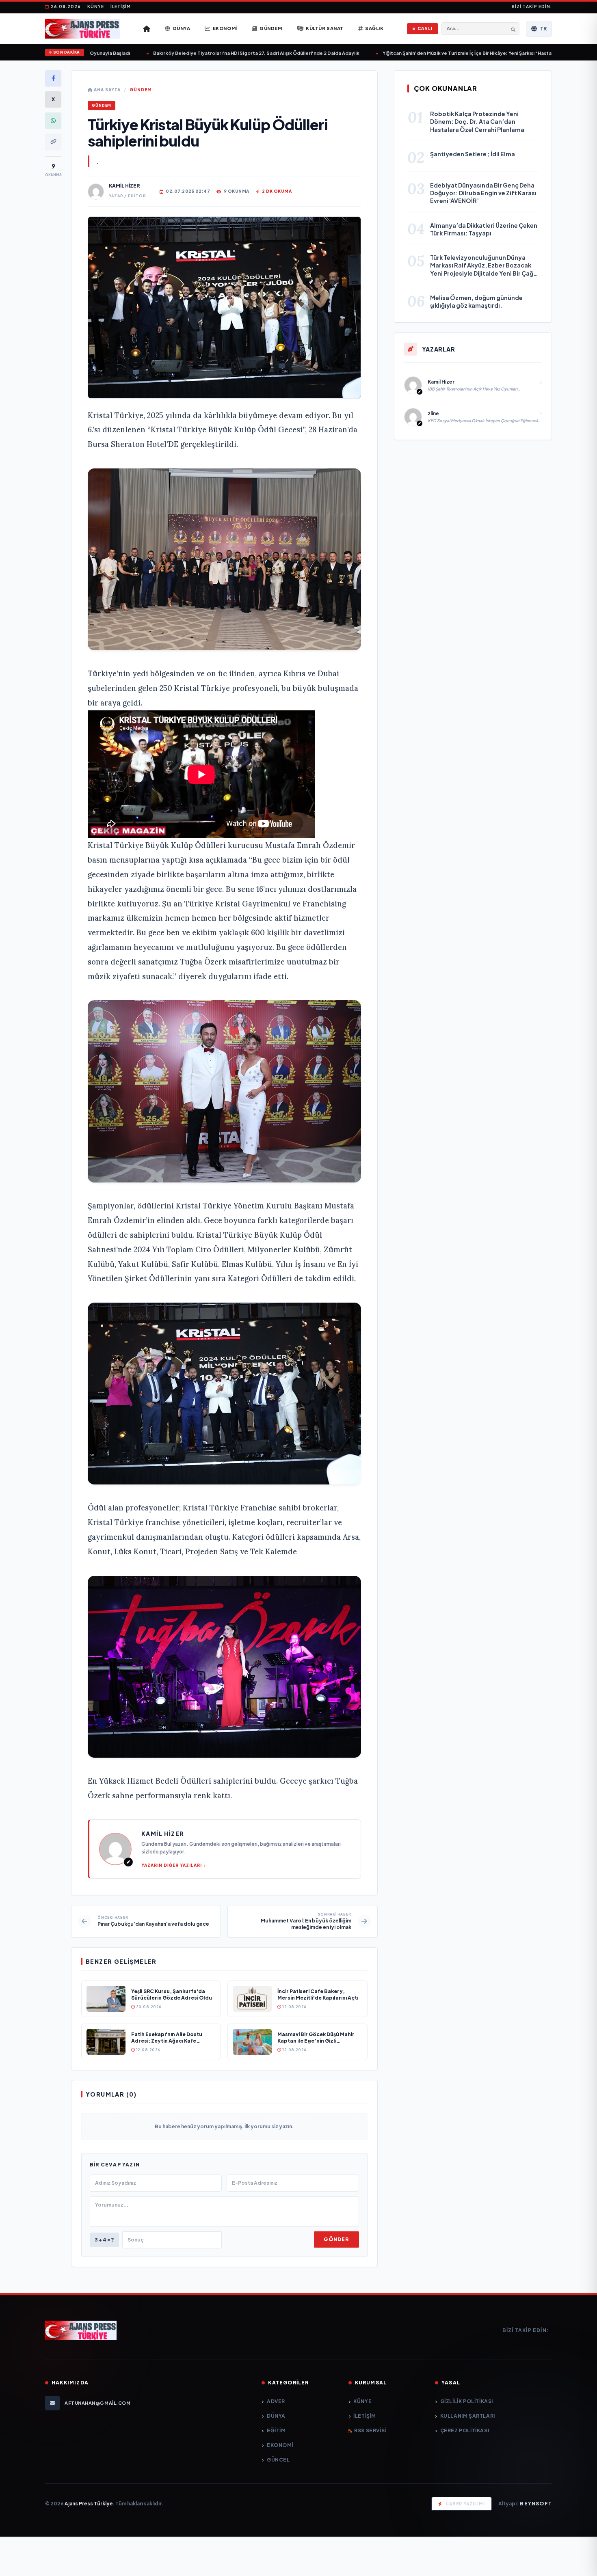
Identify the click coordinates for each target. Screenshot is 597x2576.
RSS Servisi (370, 2430)
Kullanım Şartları (468, 2416)
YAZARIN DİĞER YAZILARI (172, 1865)
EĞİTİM (276, 2430)
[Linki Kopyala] (53, 142)
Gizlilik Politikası (467, 2401)
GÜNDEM (141, 90)
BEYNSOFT (536, 2504)
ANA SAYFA (107, 90)
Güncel (278, 2460)
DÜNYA (276, 2416)
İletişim (121, 6)
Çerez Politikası (465, 2430)
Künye (96, 6)
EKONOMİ (280, 2445)
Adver (276, 2401)
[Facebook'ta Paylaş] (53, 78)
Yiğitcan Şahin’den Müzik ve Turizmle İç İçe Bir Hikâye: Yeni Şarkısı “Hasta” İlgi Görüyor (440, 53)
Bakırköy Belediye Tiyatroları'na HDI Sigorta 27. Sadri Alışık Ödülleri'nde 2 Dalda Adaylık (213, 53)
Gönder (336, 2239)
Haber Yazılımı (465, 2504)
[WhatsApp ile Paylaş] (53, 121)
